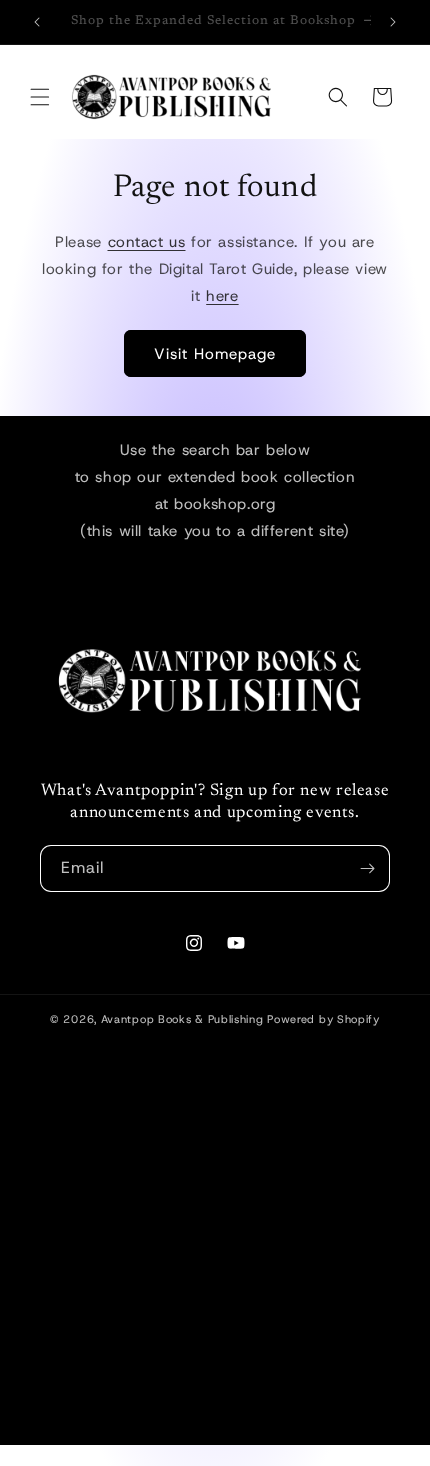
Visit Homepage (215, 354)
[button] (40, 97)
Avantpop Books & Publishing (182, 1019)
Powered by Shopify (323, 1019)
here (222, 296)
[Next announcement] (393, 22)
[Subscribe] (367, 868)
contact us (147, 242)
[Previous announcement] (37, 22)
